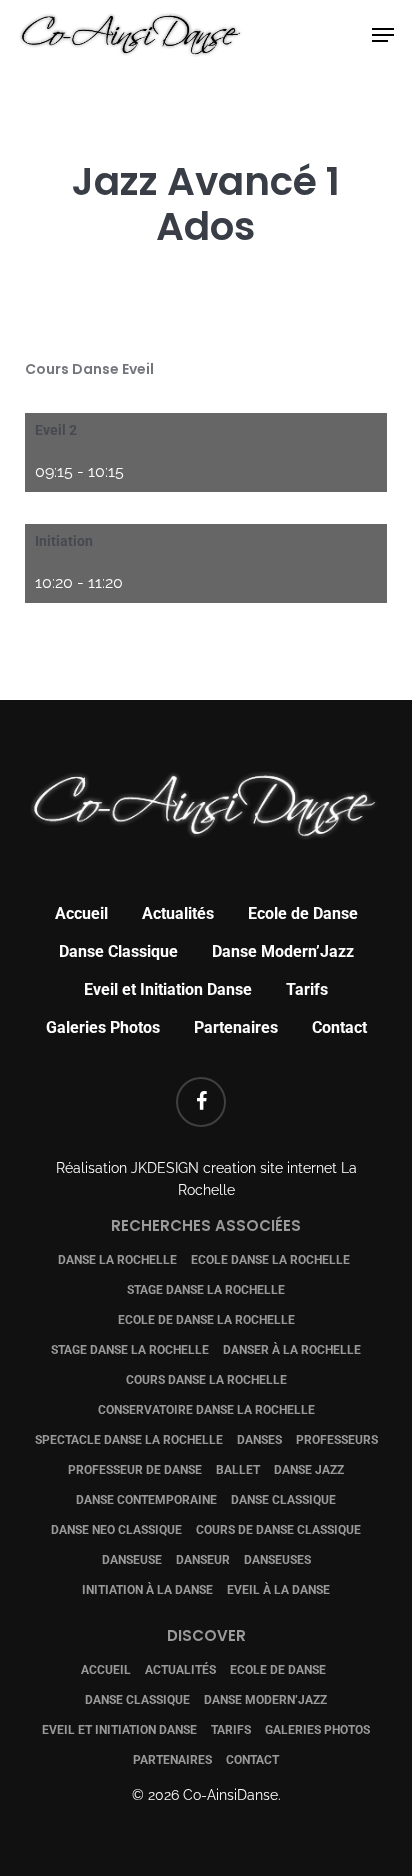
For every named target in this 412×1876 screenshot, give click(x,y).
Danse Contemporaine (146, 1500)
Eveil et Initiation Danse (168, 989)
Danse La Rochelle (117, 1260)
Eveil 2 (56, 430)
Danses (259, 1440)
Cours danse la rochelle (206, 1380)
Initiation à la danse (147, 1590)
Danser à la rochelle (292, 1350)
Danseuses (277, 1560)
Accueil (81, 913)
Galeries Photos (103, 1027)
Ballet (238, 1470)
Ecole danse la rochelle (270, 1260)
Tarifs (307, 989)
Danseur (203, 1560)
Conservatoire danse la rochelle (206, 1410)
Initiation (64, 541)
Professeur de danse (135, 1470)
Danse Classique (118, 951)
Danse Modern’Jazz (283, 951)
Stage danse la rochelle (206, 1290)
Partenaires (236, 1027)
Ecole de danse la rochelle (206, 1320)
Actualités (178, 913)
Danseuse (132, 1560)
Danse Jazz (309, 1470)
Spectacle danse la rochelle (129, 1440)
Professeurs (337, 1440)
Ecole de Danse (303, 913)
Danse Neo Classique (116, 1530)
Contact (339, 1027)
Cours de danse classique (278, 1530)
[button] (383, 35)
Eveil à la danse (278, 1590)
